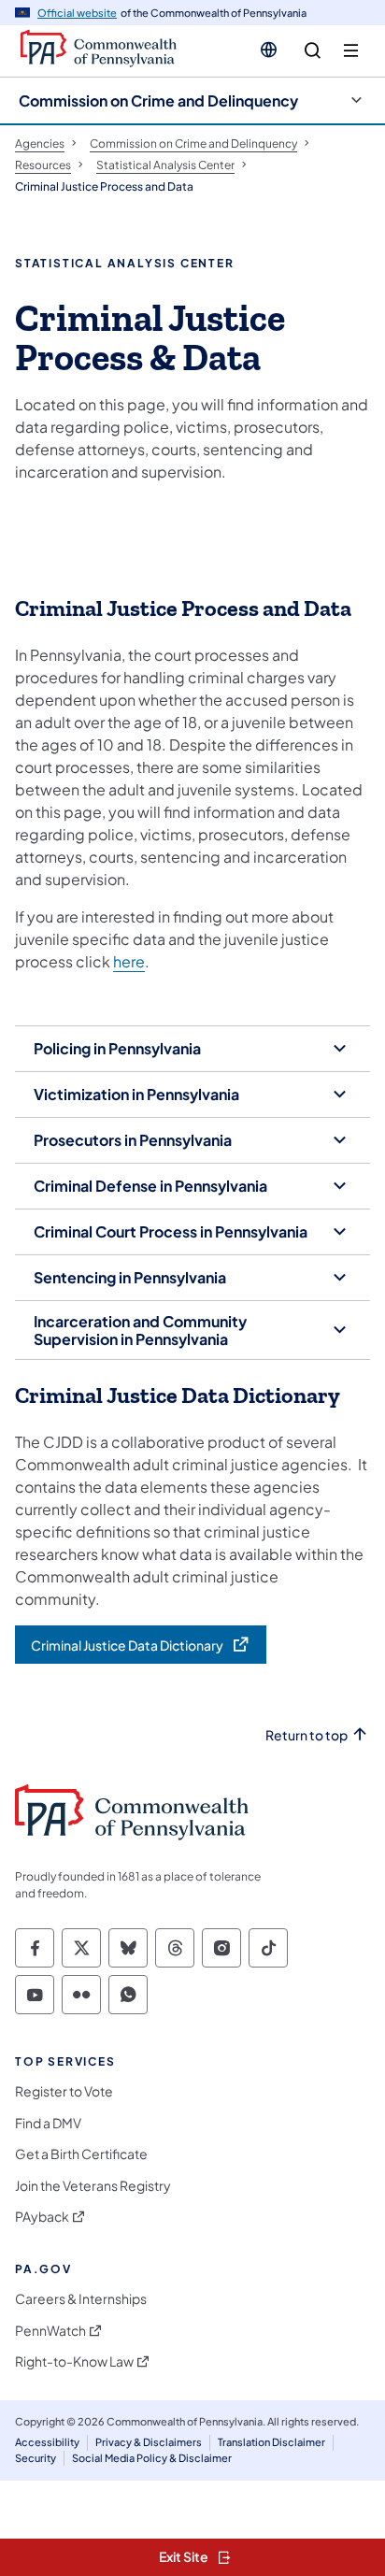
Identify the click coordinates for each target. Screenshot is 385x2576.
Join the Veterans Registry (93, 2186)
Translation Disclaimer (271, 2442)
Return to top (307, 1735)
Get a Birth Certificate (81, 2154)
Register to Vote (64, 2091)
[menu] (351, 51)
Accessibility (47, 2442)
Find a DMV (48, 2123)
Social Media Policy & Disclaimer (152, 2458)
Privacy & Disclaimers (149, 2442)
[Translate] (269, 50)
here (129, 961)
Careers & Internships (81, 2299)
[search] (313, 51)
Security (36, 2458)
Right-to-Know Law (74, 2361)
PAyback (42, 2217)
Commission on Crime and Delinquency (158, 100)
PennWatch (50, 2331)
